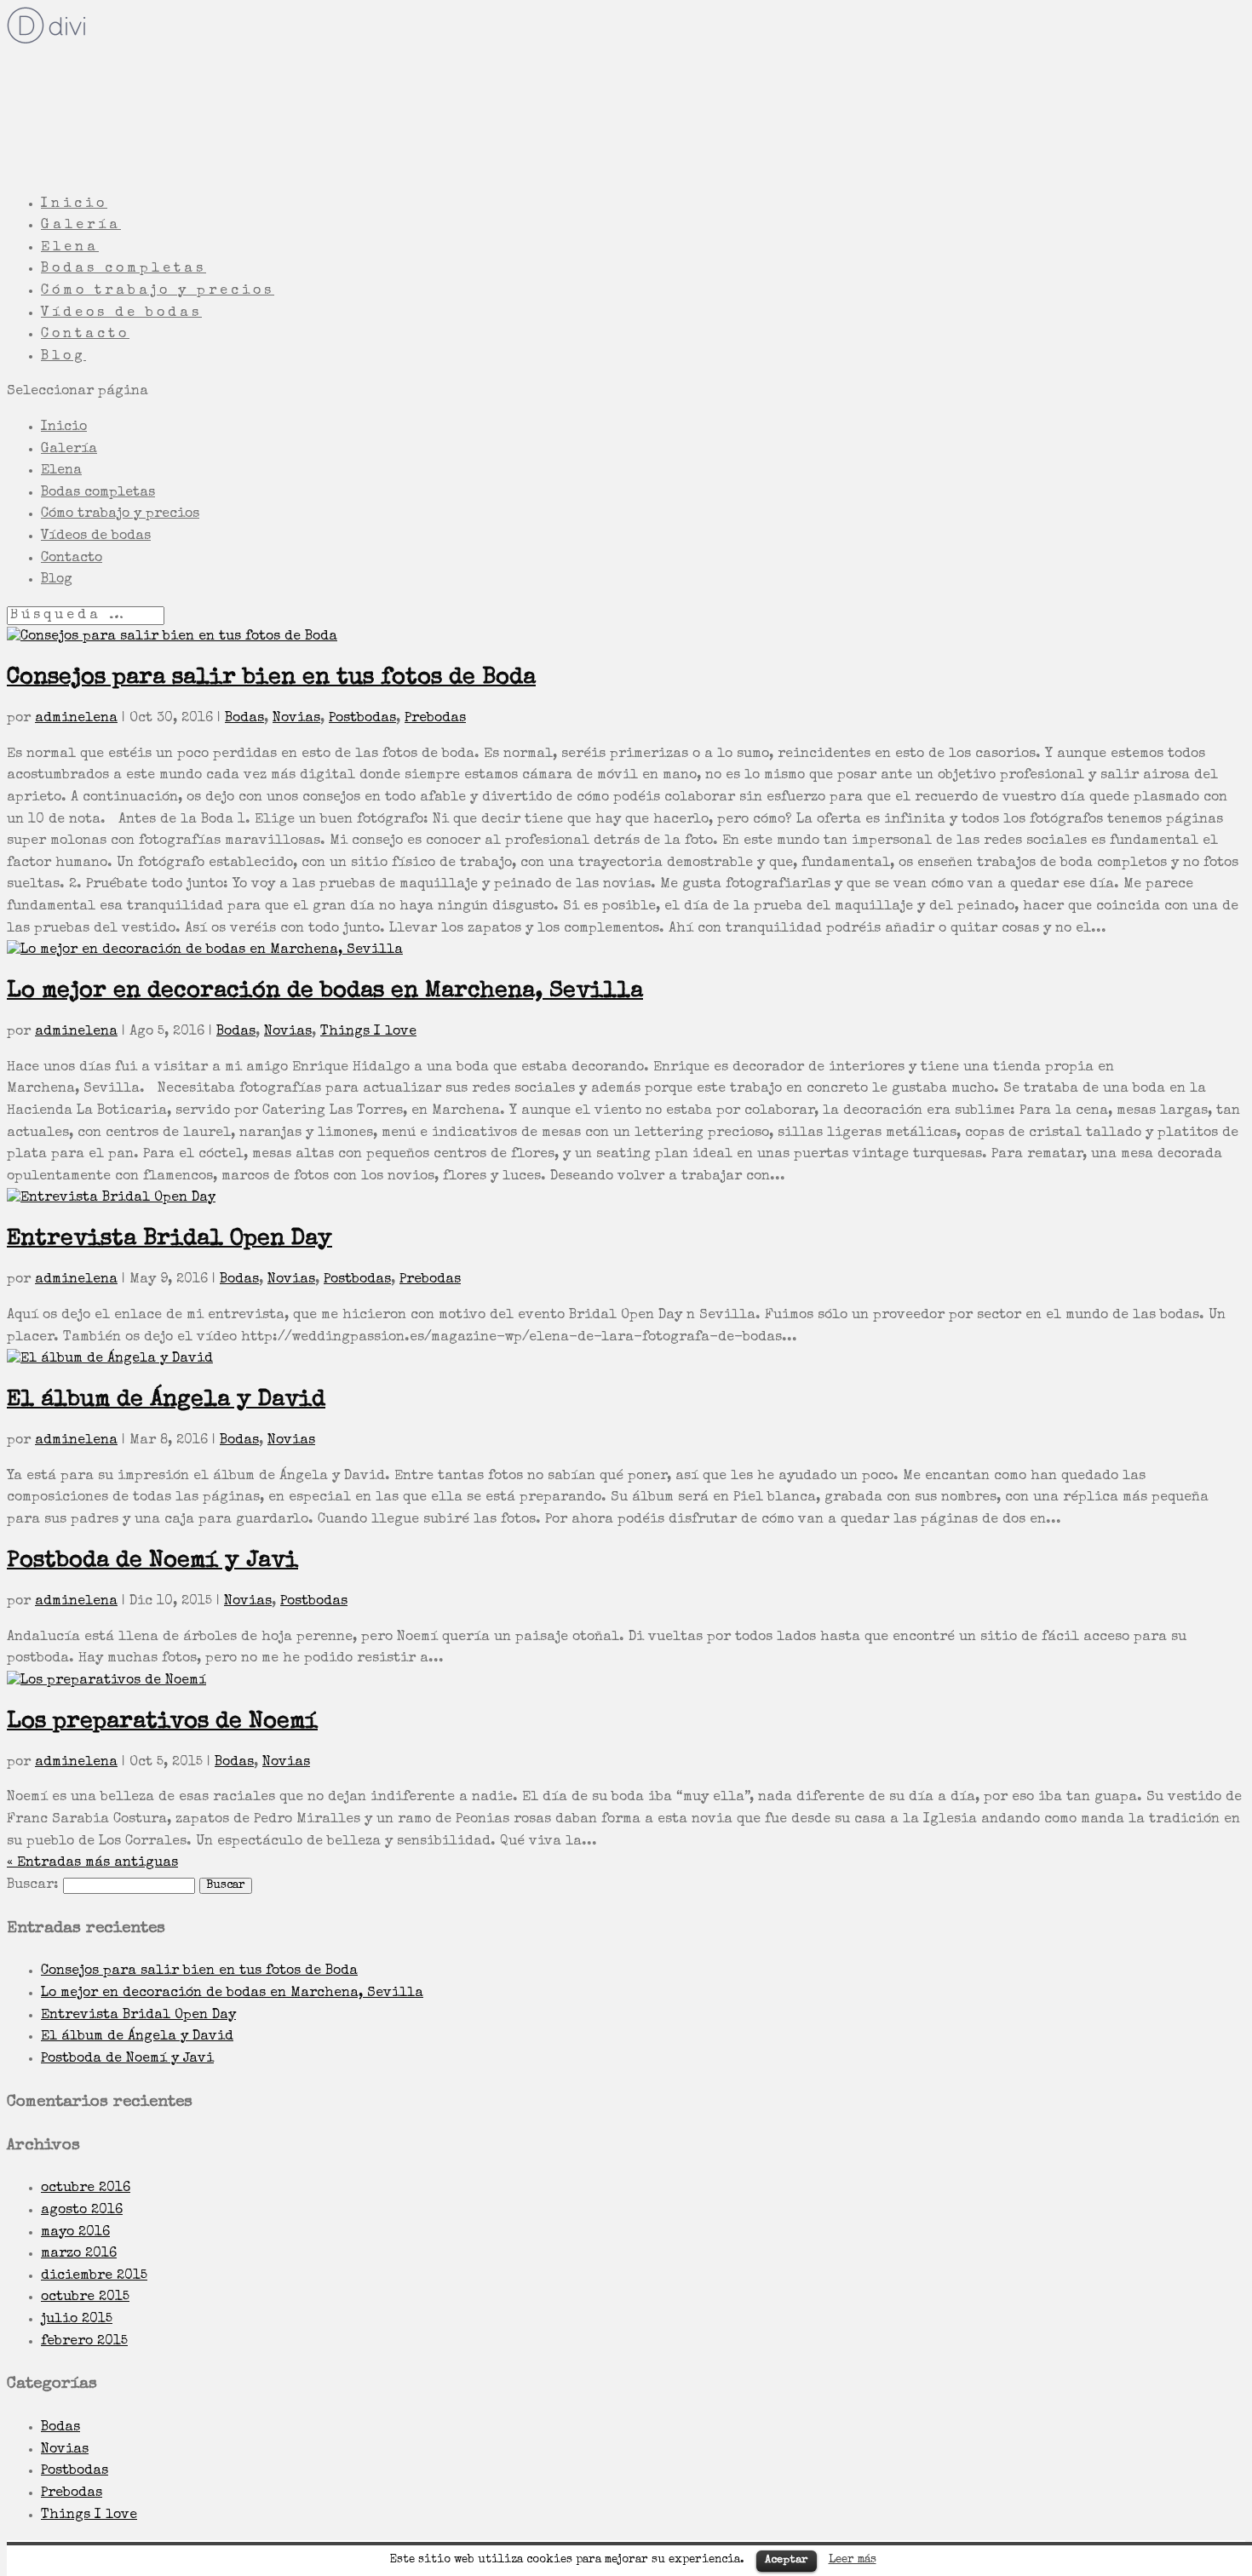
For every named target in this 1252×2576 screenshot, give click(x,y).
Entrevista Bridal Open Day (169, 1239)
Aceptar (787, 2560)
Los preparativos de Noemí (162, 1722)
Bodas (244, 719)
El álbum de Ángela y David (166, 1400)
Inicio (64, 427)
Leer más (853, 2560)
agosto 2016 (82, 2211)
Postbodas (362, 719)
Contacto (72, 559)
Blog (57, 580)
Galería (69, 450)
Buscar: (33, 1885)
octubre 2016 (86, 2189)
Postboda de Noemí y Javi (152, 1561)
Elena (61, 471)
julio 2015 (77, 2320)
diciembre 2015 (94, 2276)
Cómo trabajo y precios (120, 514)
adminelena (76, 719)
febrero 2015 (84, 2342)
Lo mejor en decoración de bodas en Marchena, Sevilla (325, 992)
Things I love (368, 1032)
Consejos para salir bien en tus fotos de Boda (271, 678)
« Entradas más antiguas (92, 1863)
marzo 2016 (79, 2254)
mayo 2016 (75, 2233)
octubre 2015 (85, 2298)
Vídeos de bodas (96, 536)
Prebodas (435, 719)
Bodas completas (98, 493)
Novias (296, 719)
